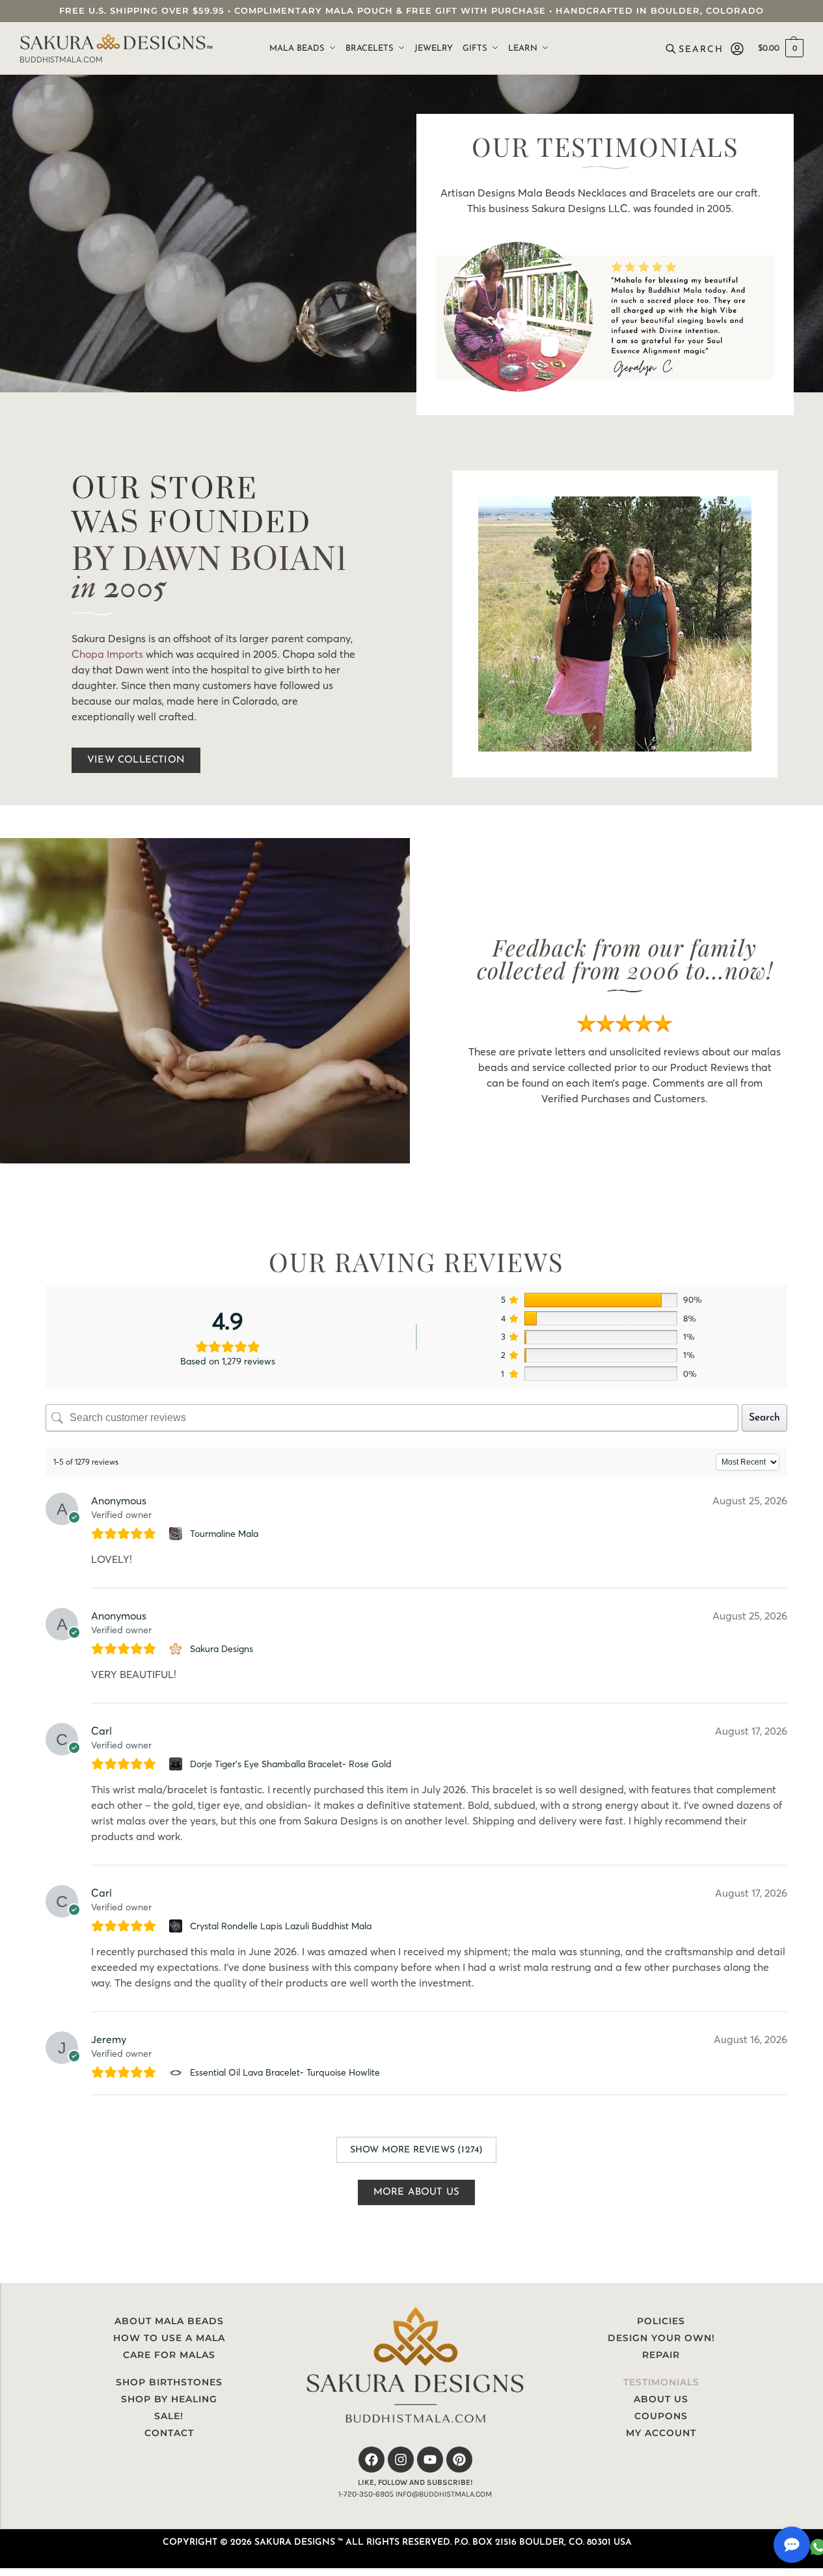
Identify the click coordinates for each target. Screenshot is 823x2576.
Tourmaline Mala (224, 1534)
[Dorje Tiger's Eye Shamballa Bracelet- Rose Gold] (177, 1764)
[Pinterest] (459, 2460)
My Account (661, 2433)
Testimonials (661, 2382)
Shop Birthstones (169, 2382)
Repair (661, 2355)
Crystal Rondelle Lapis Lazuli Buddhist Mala (281, 1926)
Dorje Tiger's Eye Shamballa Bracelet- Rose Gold (291, 1764)
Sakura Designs (222, 1649)
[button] (781, 49)
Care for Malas (169, 2355)
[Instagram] (401, 2460)
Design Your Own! (661, 2338)
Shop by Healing (169, 2399)
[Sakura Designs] (177, 1649)
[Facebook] (371, 2460)
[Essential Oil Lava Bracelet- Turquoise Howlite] (177, 2072)
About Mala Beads (169, 2321)
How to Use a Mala (169, 2338)
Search (764, 1418)
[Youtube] (430, 2460)
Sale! (169, 2416)
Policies (661, 2321)
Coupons (661, 2416)
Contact (169, 2433)
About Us (661, 2399)
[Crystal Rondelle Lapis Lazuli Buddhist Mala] (177, 1926)
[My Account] (737, 49)
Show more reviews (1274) (417, 2150)
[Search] (696, 49)
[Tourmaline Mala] (177, 1534)
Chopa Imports (107, 654)
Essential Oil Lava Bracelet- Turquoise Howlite (285, 2072)
